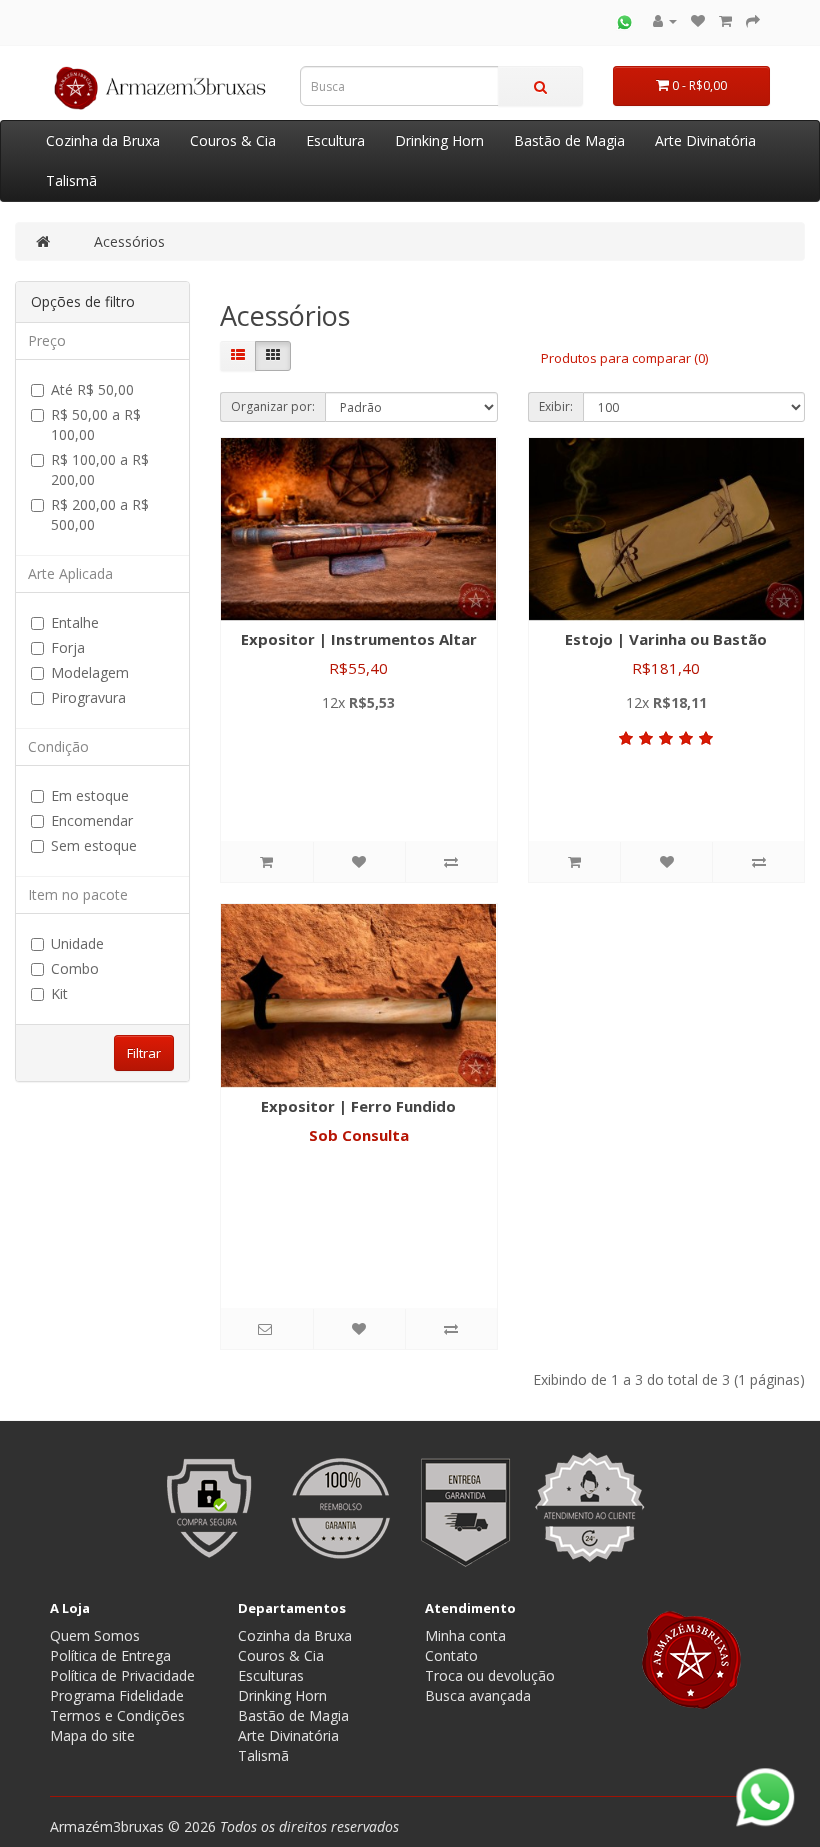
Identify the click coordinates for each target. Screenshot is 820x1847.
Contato (451, 1655)
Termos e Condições (117, 1715)
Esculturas (271, 1675)
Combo (75, 968)
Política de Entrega (110, 1655)
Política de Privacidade (122, 1675)
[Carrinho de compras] (725, 20)
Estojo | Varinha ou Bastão (666, 639)
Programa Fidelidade (117, 1695)
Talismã (71, 180)
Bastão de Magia (569, 140)
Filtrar (144, 1053)
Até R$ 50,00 (92, 389)
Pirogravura (88, 697)
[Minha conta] (665, 20)
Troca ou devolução (490, 1675)
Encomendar (92, 820)
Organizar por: (273, 406)
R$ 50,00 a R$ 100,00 (96, 424)
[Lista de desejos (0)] (698, 20)
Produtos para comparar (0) (624, 358)
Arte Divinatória (705, 140)
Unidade (77, 943)
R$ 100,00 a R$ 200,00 (100, 469)
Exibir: (556, 406)
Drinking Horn (439, 140)
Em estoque (90, 795)
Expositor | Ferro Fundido (358, 1106)
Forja (68, 647)
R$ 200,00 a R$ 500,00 (100, 514)
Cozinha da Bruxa (103, 140)
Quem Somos (95, 1635)
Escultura (335, 140)
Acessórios (129, 241)
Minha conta (465, 1635)
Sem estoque (94, 845)
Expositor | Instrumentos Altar (359, 639)
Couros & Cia (233, 140)
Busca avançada (478, 1695)
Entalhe (75, 622)
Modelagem (90, 672)
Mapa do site (92, 1735)
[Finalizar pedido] (753, 20)
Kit (59, 993)
